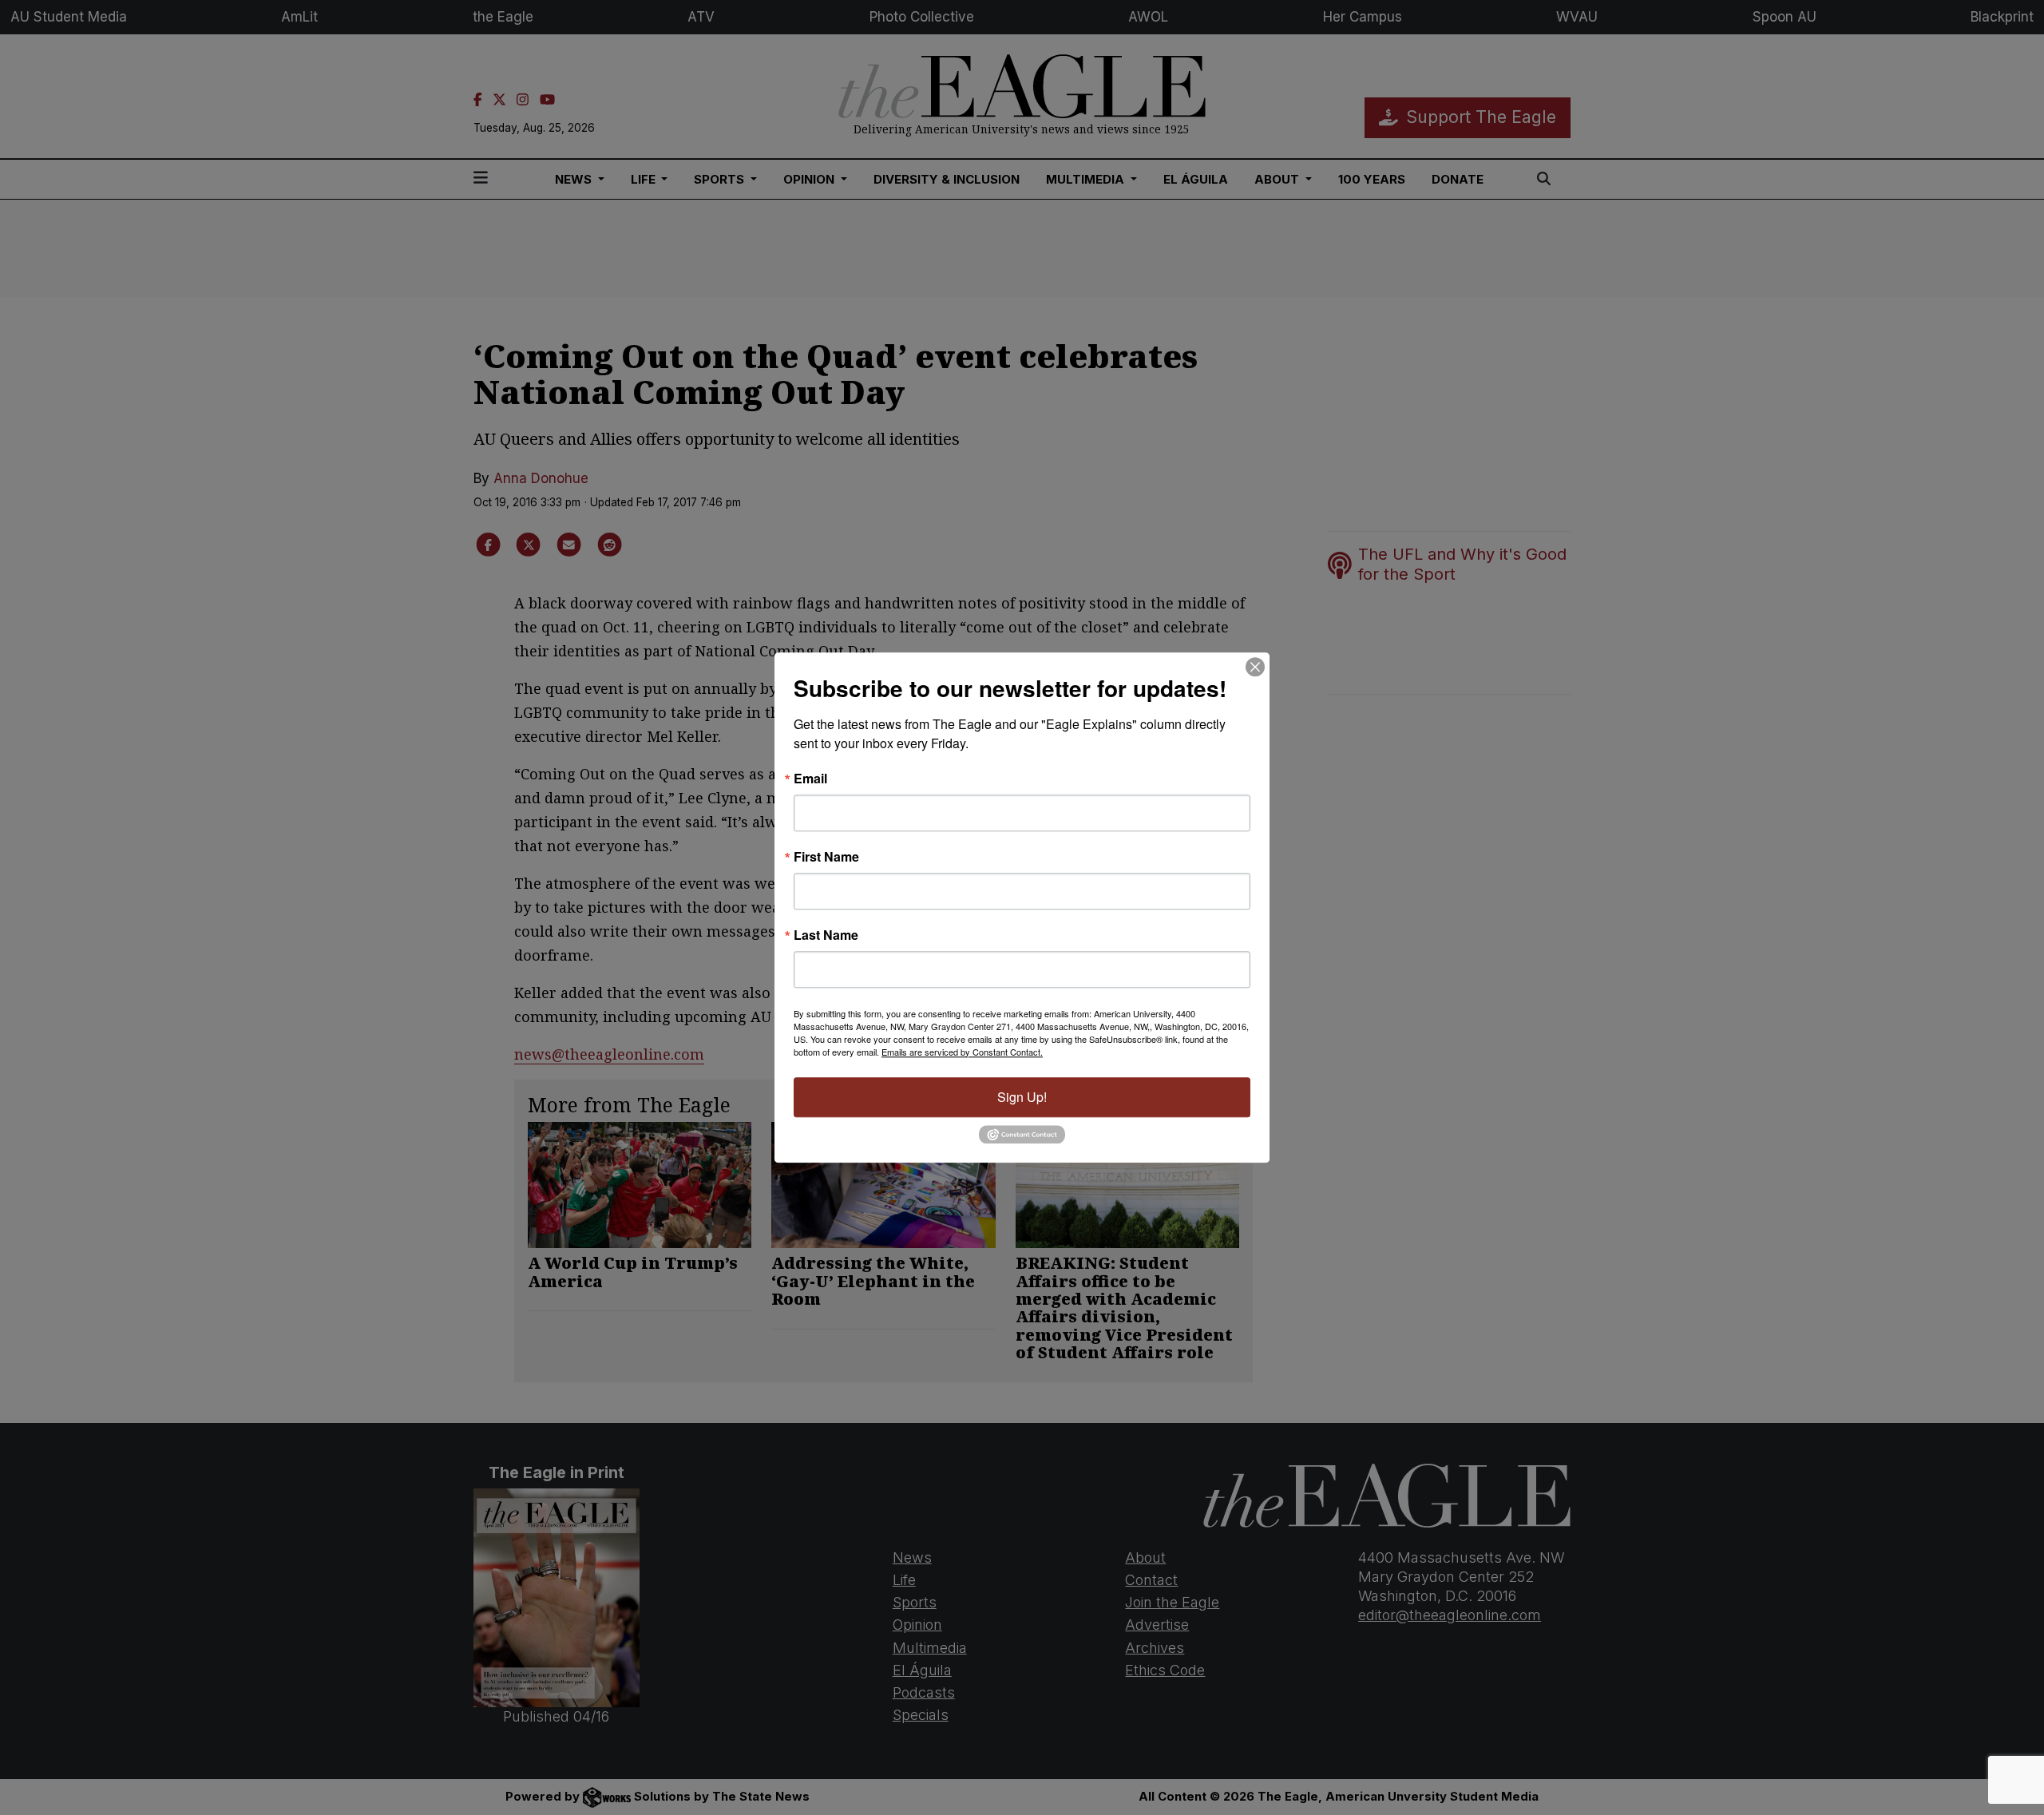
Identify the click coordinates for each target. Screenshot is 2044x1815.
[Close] (1255, 667)
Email (810, 779)
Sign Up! (1022, 1097)
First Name (826, 857)
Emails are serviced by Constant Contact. (962, 1052)
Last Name (826, 935)
